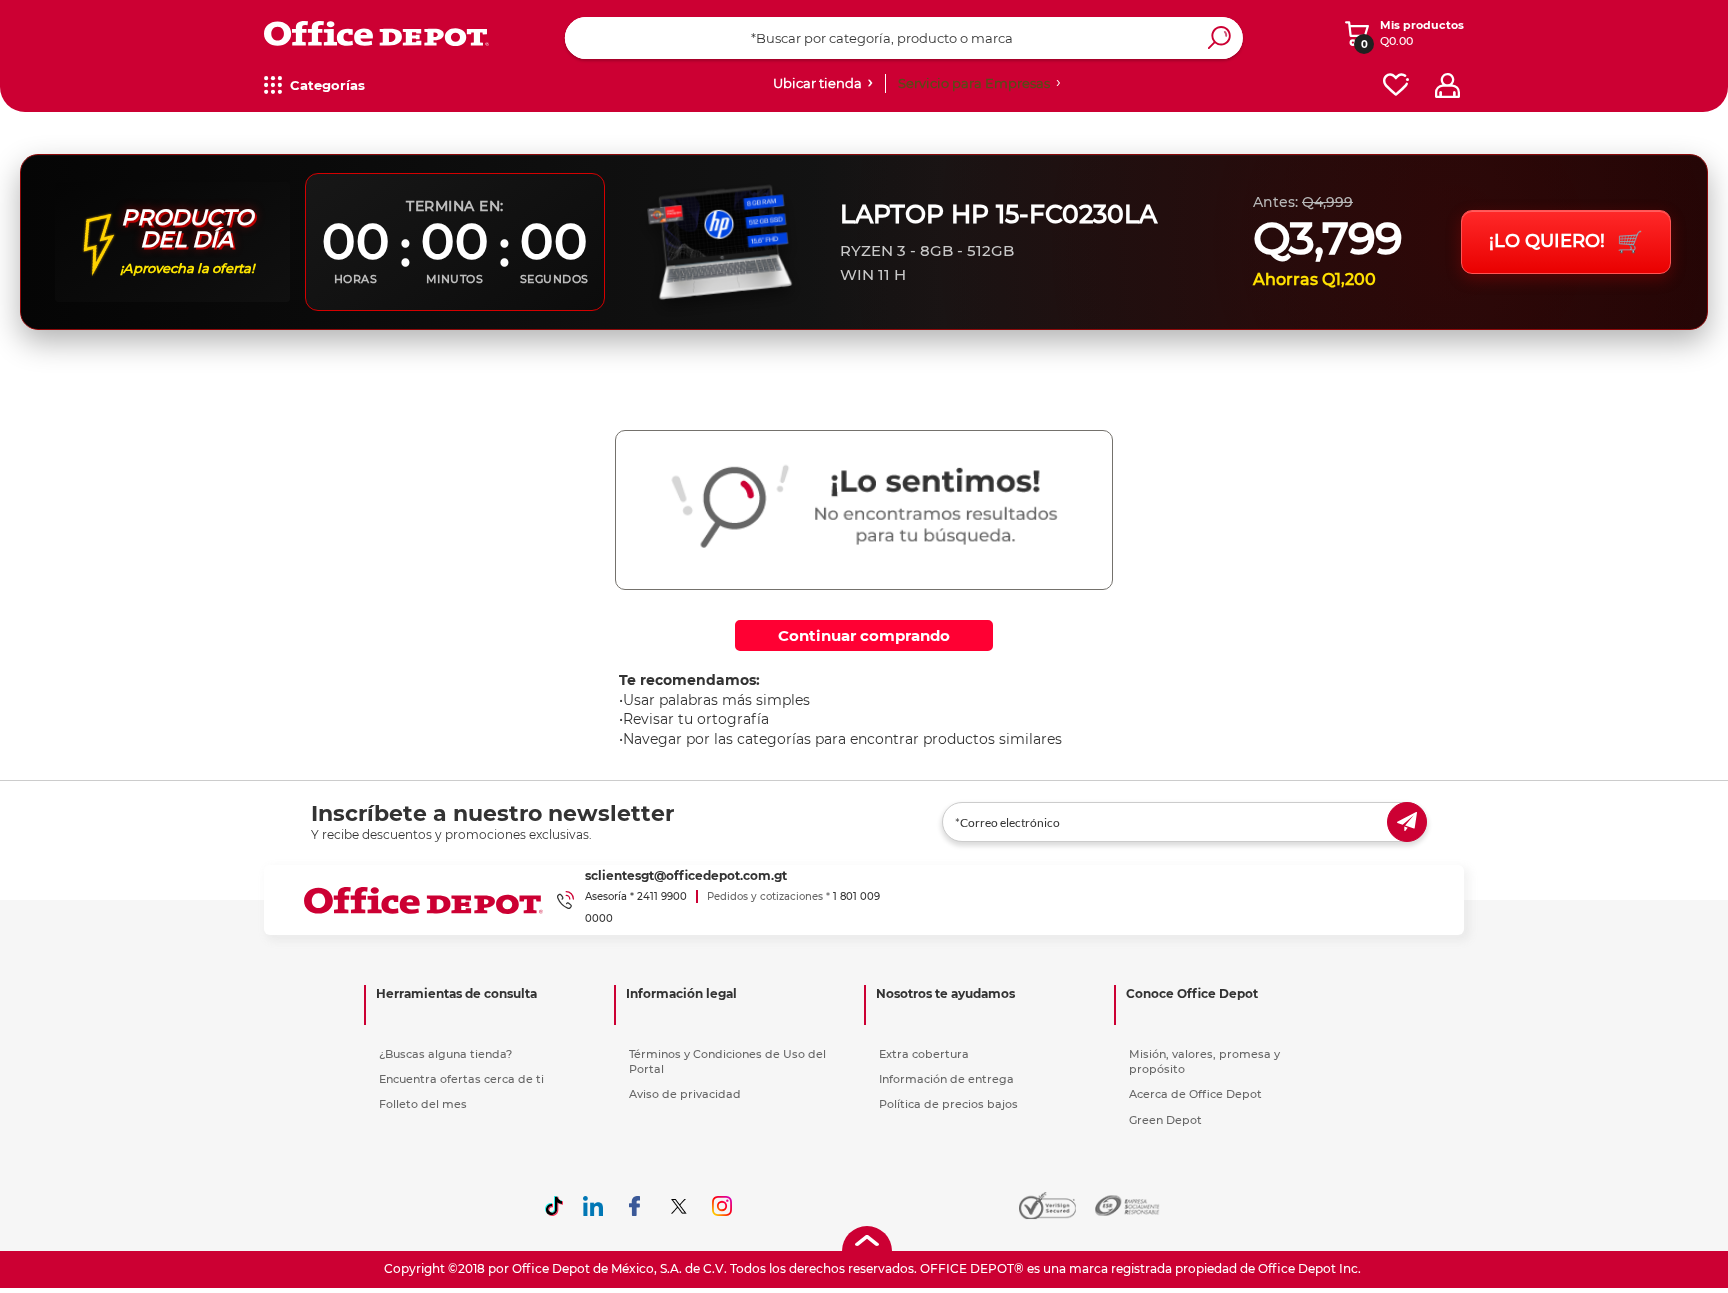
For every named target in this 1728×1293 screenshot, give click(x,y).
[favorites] (1396, 85)
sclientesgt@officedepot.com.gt (686, 875)
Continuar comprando (864, 635)
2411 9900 (662, 896)
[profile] (1447, 85)
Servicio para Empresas (974, 83)
